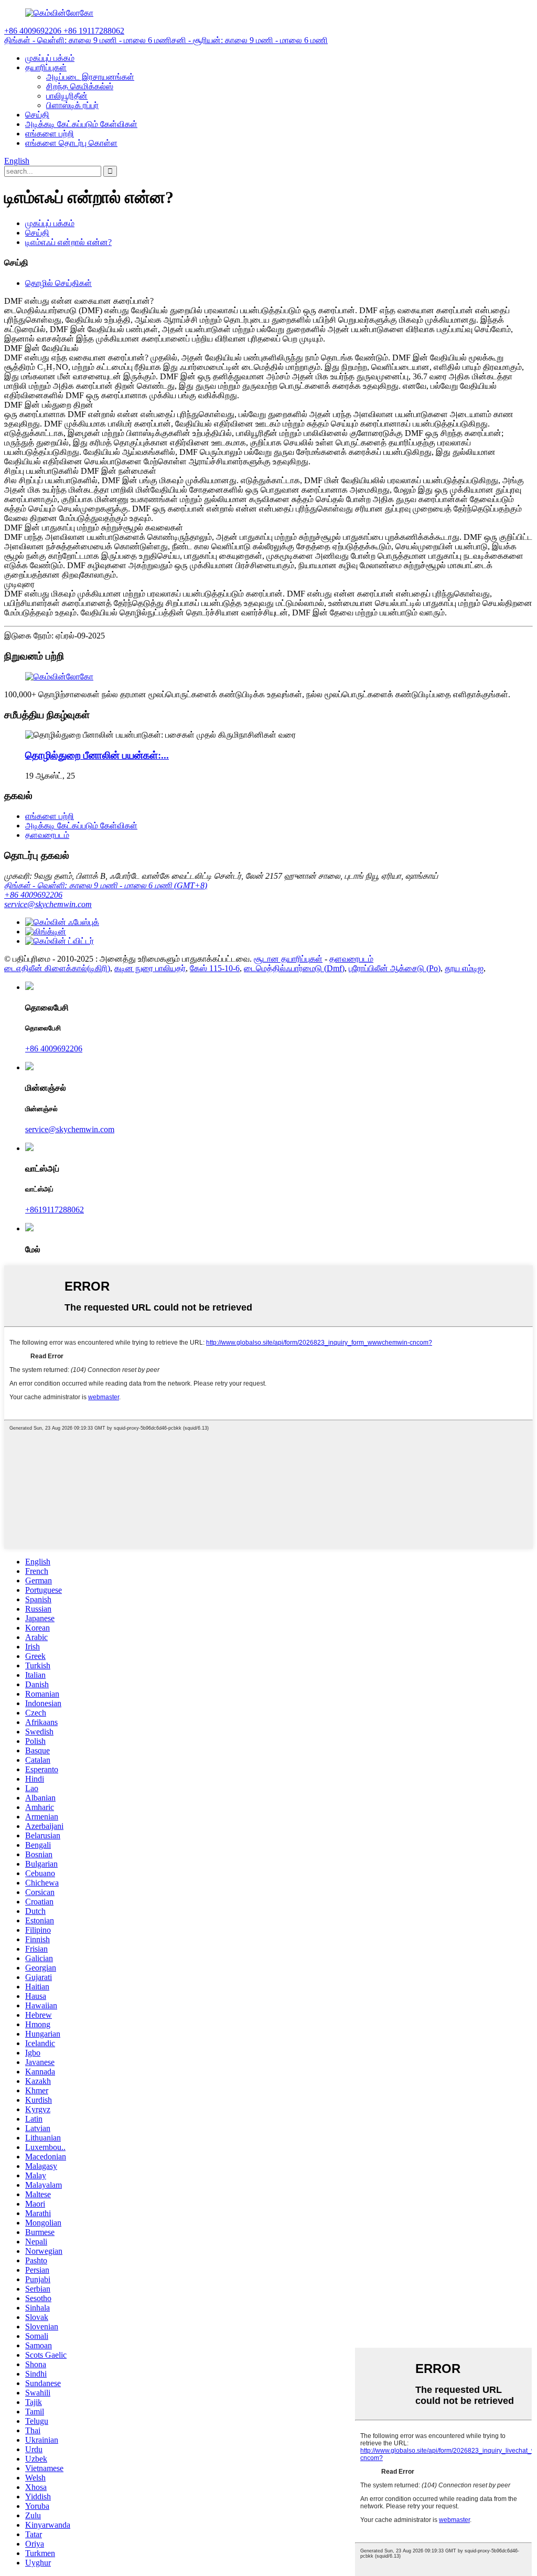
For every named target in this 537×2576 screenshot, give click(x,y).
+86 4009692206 (33, 895)
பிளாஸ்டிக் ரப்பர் (72, 105)
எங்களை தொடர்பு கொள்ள (71, 143)
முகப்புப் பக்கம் (50, 58)
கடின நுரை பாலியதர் (150, 968)
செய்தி (37, 115)
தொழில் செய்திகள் (58, 283)
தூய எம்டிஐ (464, 968)
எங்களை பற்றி (50, 134)
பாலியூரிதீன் (67, 96)
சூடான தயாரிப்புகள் (288, 959)
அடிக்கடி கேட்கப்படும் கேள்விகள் (81, 124)
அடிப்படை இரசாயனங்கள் (90, 77)
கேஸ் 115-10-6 (215, 968)
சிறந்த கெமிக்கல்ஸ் (80, 86)
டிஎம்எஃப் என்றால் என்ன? (68, 242)
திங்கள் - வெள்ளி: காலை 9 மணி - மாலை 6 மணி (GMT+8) (106, 885)
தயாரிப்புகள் (46, 67)
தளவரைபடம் (47, 835)
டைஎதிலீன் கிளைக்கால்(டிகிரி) (57, 968)
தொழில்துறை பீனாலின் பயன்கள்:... (97, 755)
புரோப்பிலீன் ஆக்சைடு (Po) (395, 968)
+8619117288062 (55, 1210)
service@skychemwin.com (48, 904)
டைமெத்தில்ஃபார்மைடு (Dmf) (294, 968)
